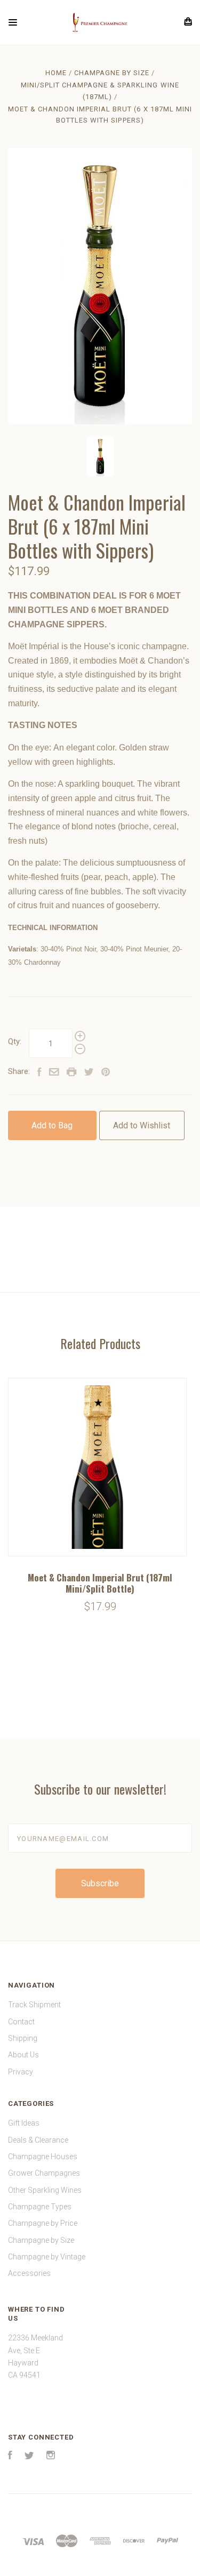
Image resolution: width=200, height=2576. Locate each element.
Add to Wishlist (142, 1125)
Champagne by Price (43, 2223)
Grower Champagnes (44, 2173)
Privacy (21, 2072)
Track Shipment (34, 2005)
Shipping (23, 2038)
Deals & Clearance (38, 2140)
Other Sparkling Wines (45, 2190)
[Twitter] (29, 2457)
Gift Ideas (24, 2123)
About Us (23, 2055)
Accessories (29, 2273)
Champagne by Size (41, 2240)
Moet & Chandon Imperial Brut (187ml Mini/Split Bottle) (100, 1583)
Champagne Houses (43, 2157)
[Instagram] (51, 2457)
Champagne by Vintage (47, 2257)
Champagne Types (40, 2207)
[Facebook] (10, 2457)
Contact (21, 2022)
